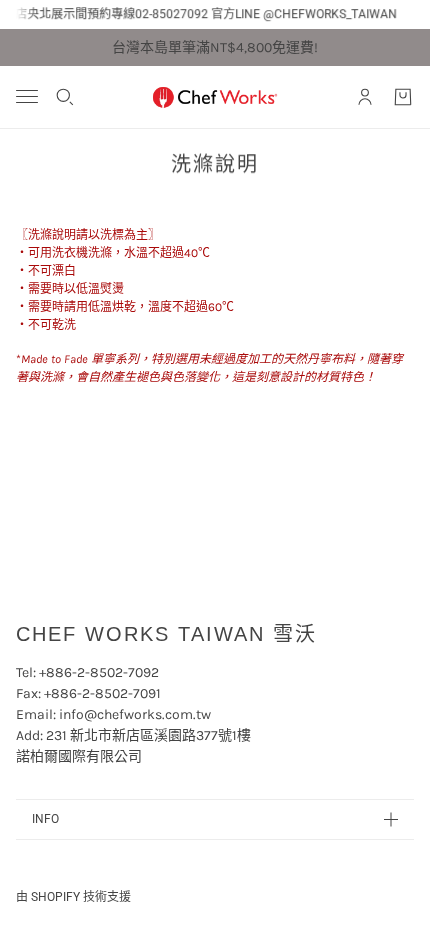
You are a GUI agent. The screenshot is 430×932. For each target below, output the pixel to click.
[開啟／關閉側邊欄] (27, 96)
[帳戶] (365, 97)
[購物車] (403, 97)
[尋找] (65, 97)
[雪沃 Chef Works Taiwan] (215, 97)
